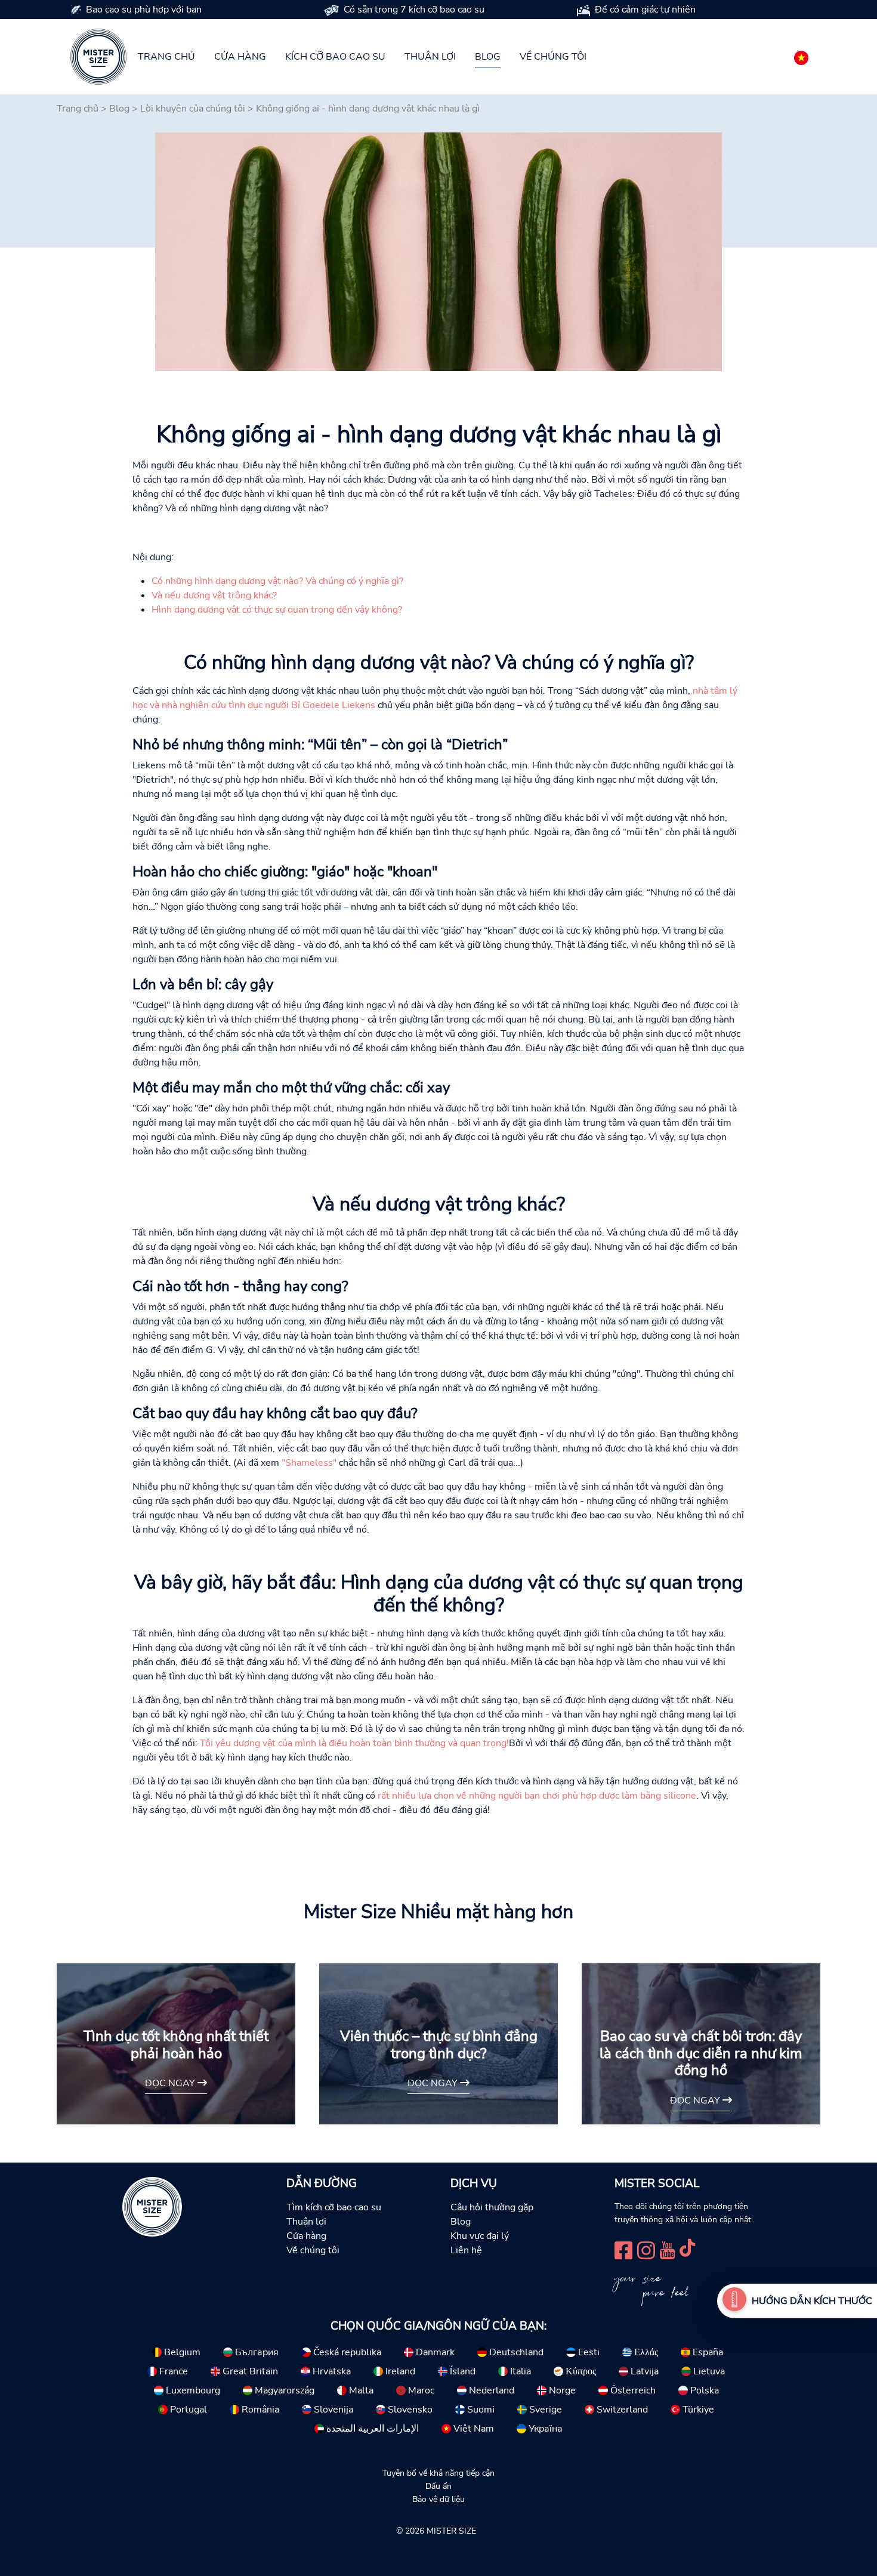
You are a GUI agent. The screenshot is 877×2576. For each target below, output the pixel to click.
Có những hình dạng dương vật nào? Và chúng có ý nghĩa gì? (277, 581)
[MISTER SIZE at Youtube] (667, 2249)
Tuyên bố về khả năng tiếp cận (438, 2473)
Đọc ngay (171, 2083)
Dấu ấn (438, 2486)
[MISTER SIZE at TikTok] (687, 2249)
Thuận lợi (430, 57)
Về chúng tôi (553, 57)
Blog (488, 57)
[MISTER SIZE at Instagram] (646, 2249)
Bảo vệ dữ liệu (438, 2499)
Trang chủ (166, 57)
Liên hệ (466, 2250)
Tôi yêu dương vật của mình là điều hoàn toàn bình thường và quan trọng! (354, 1743)
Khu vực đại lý (480, 2236)
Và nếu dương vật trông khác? (214, 595)
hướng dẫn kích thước (812, 2301)
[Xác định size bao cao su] (734, 2301)
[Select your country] (801, 55)
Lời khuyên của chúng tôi (193, 109)
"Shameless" (309, 1463)
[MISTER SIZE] (152, 2206)
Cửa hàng (240, 57)
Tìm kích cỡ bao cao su (334, 2207)
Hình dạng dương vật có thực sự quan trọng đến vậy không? (277, 610)
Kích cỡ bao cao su (335, 57)
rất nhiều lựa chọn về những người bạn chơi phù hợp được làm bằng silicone (537, 1796)
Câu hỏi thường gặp (492, 2207)
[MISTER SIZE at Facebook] (623, 2249)
